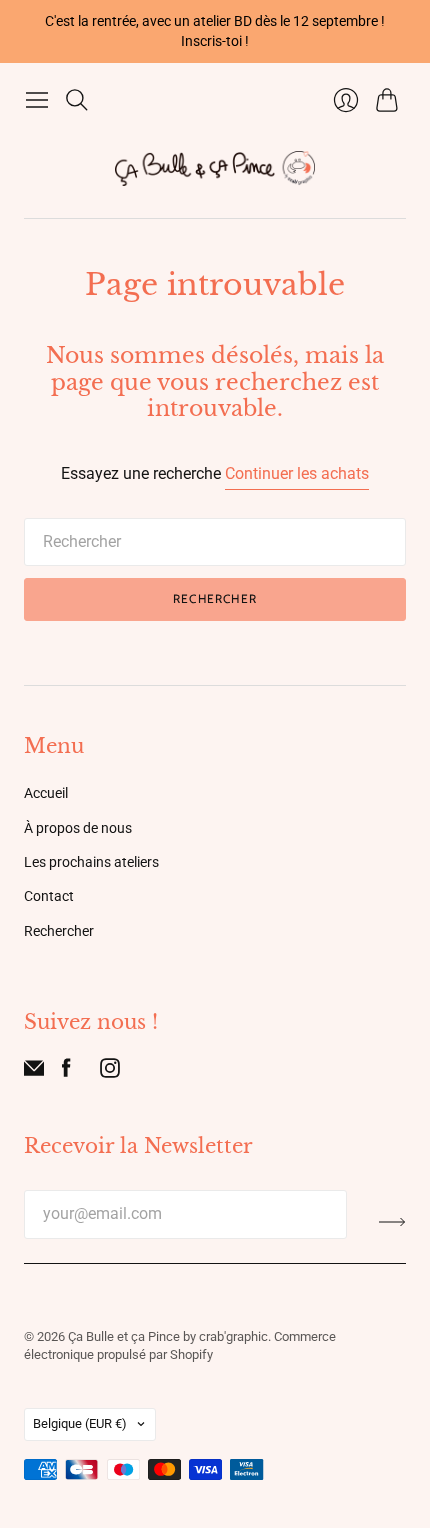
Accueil (46, 793)
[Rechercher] (77, 100)
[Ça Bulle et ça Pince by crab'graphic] (215, 168)
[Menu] (37, 100)
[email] (34, 1072)
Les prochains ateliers (91, 862)
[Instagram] (110, 1072)
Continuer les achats (297, 473)
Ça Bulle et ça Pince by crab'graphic (168, 1336)
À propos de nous (78, 828)
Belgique (80, 1423)
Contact (49, 896)
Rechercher (215, 598)
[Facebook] (66, 1072)
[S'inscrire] (392, 1222)
